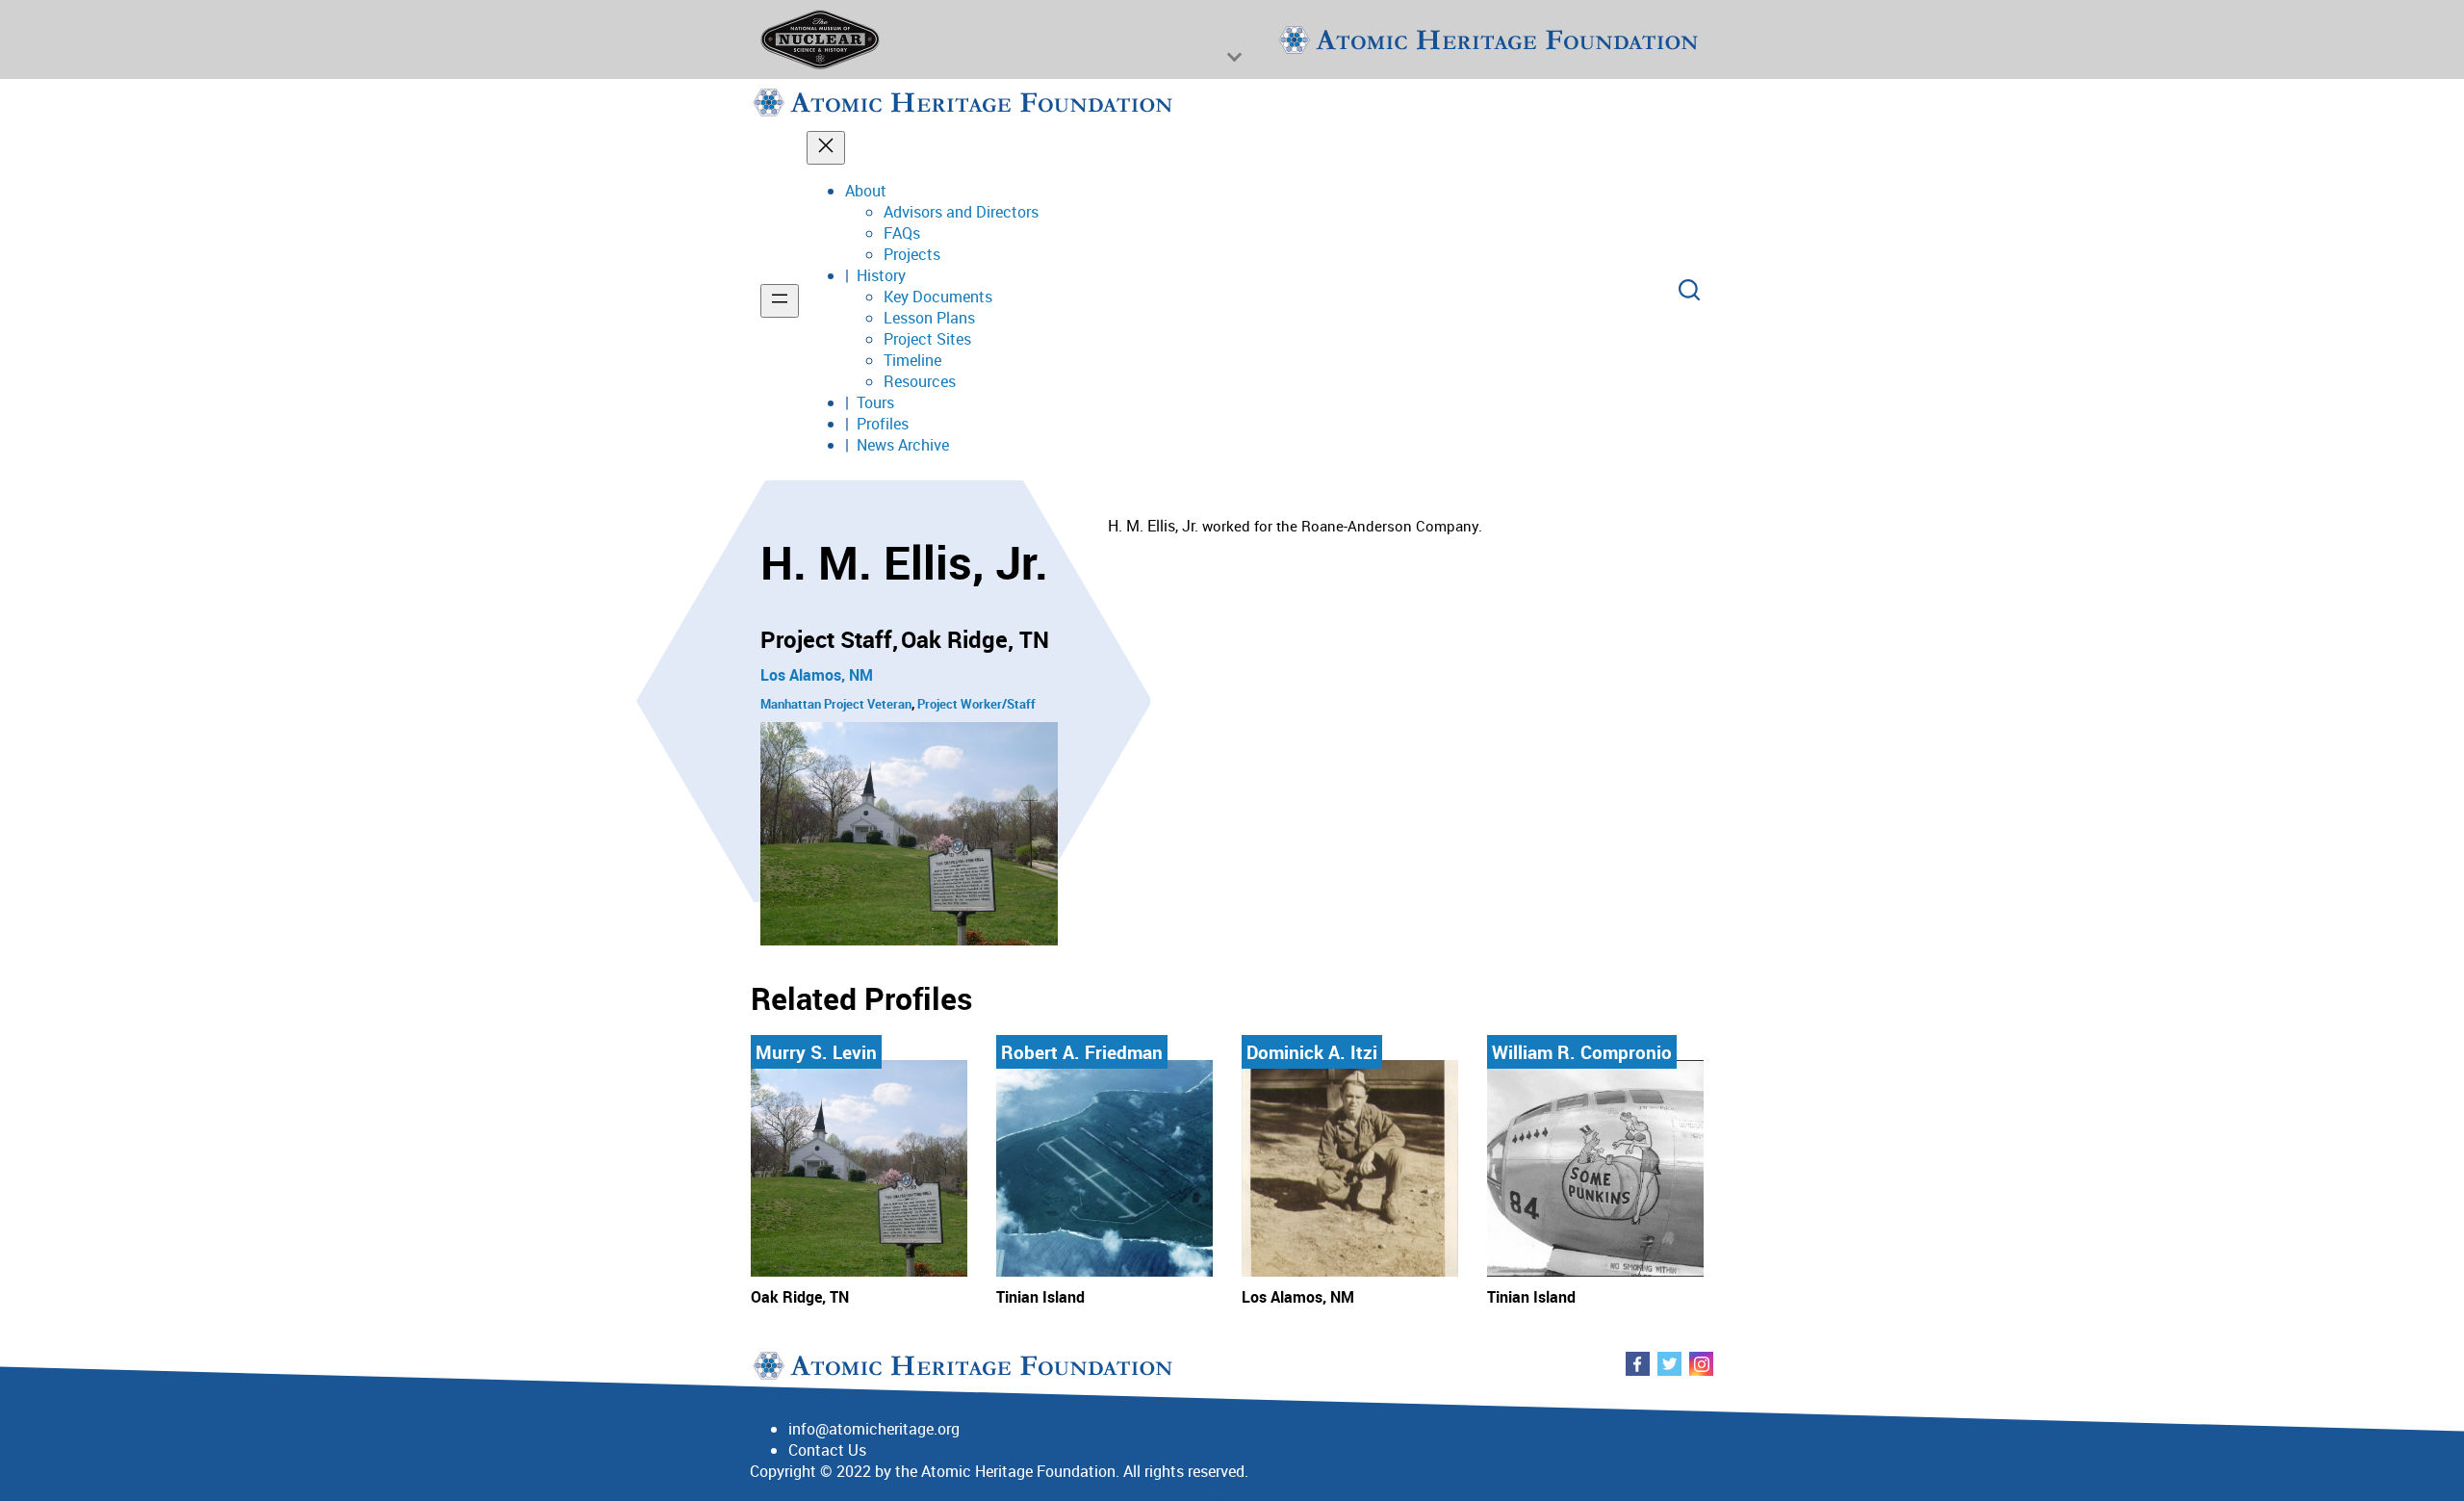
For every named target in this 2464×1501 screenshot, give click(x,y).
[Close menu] (826, 148)
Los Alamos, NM (817, 675)
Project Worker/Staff (976, 704)
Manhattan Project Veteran (836, 704)
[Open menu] (780, 301)
